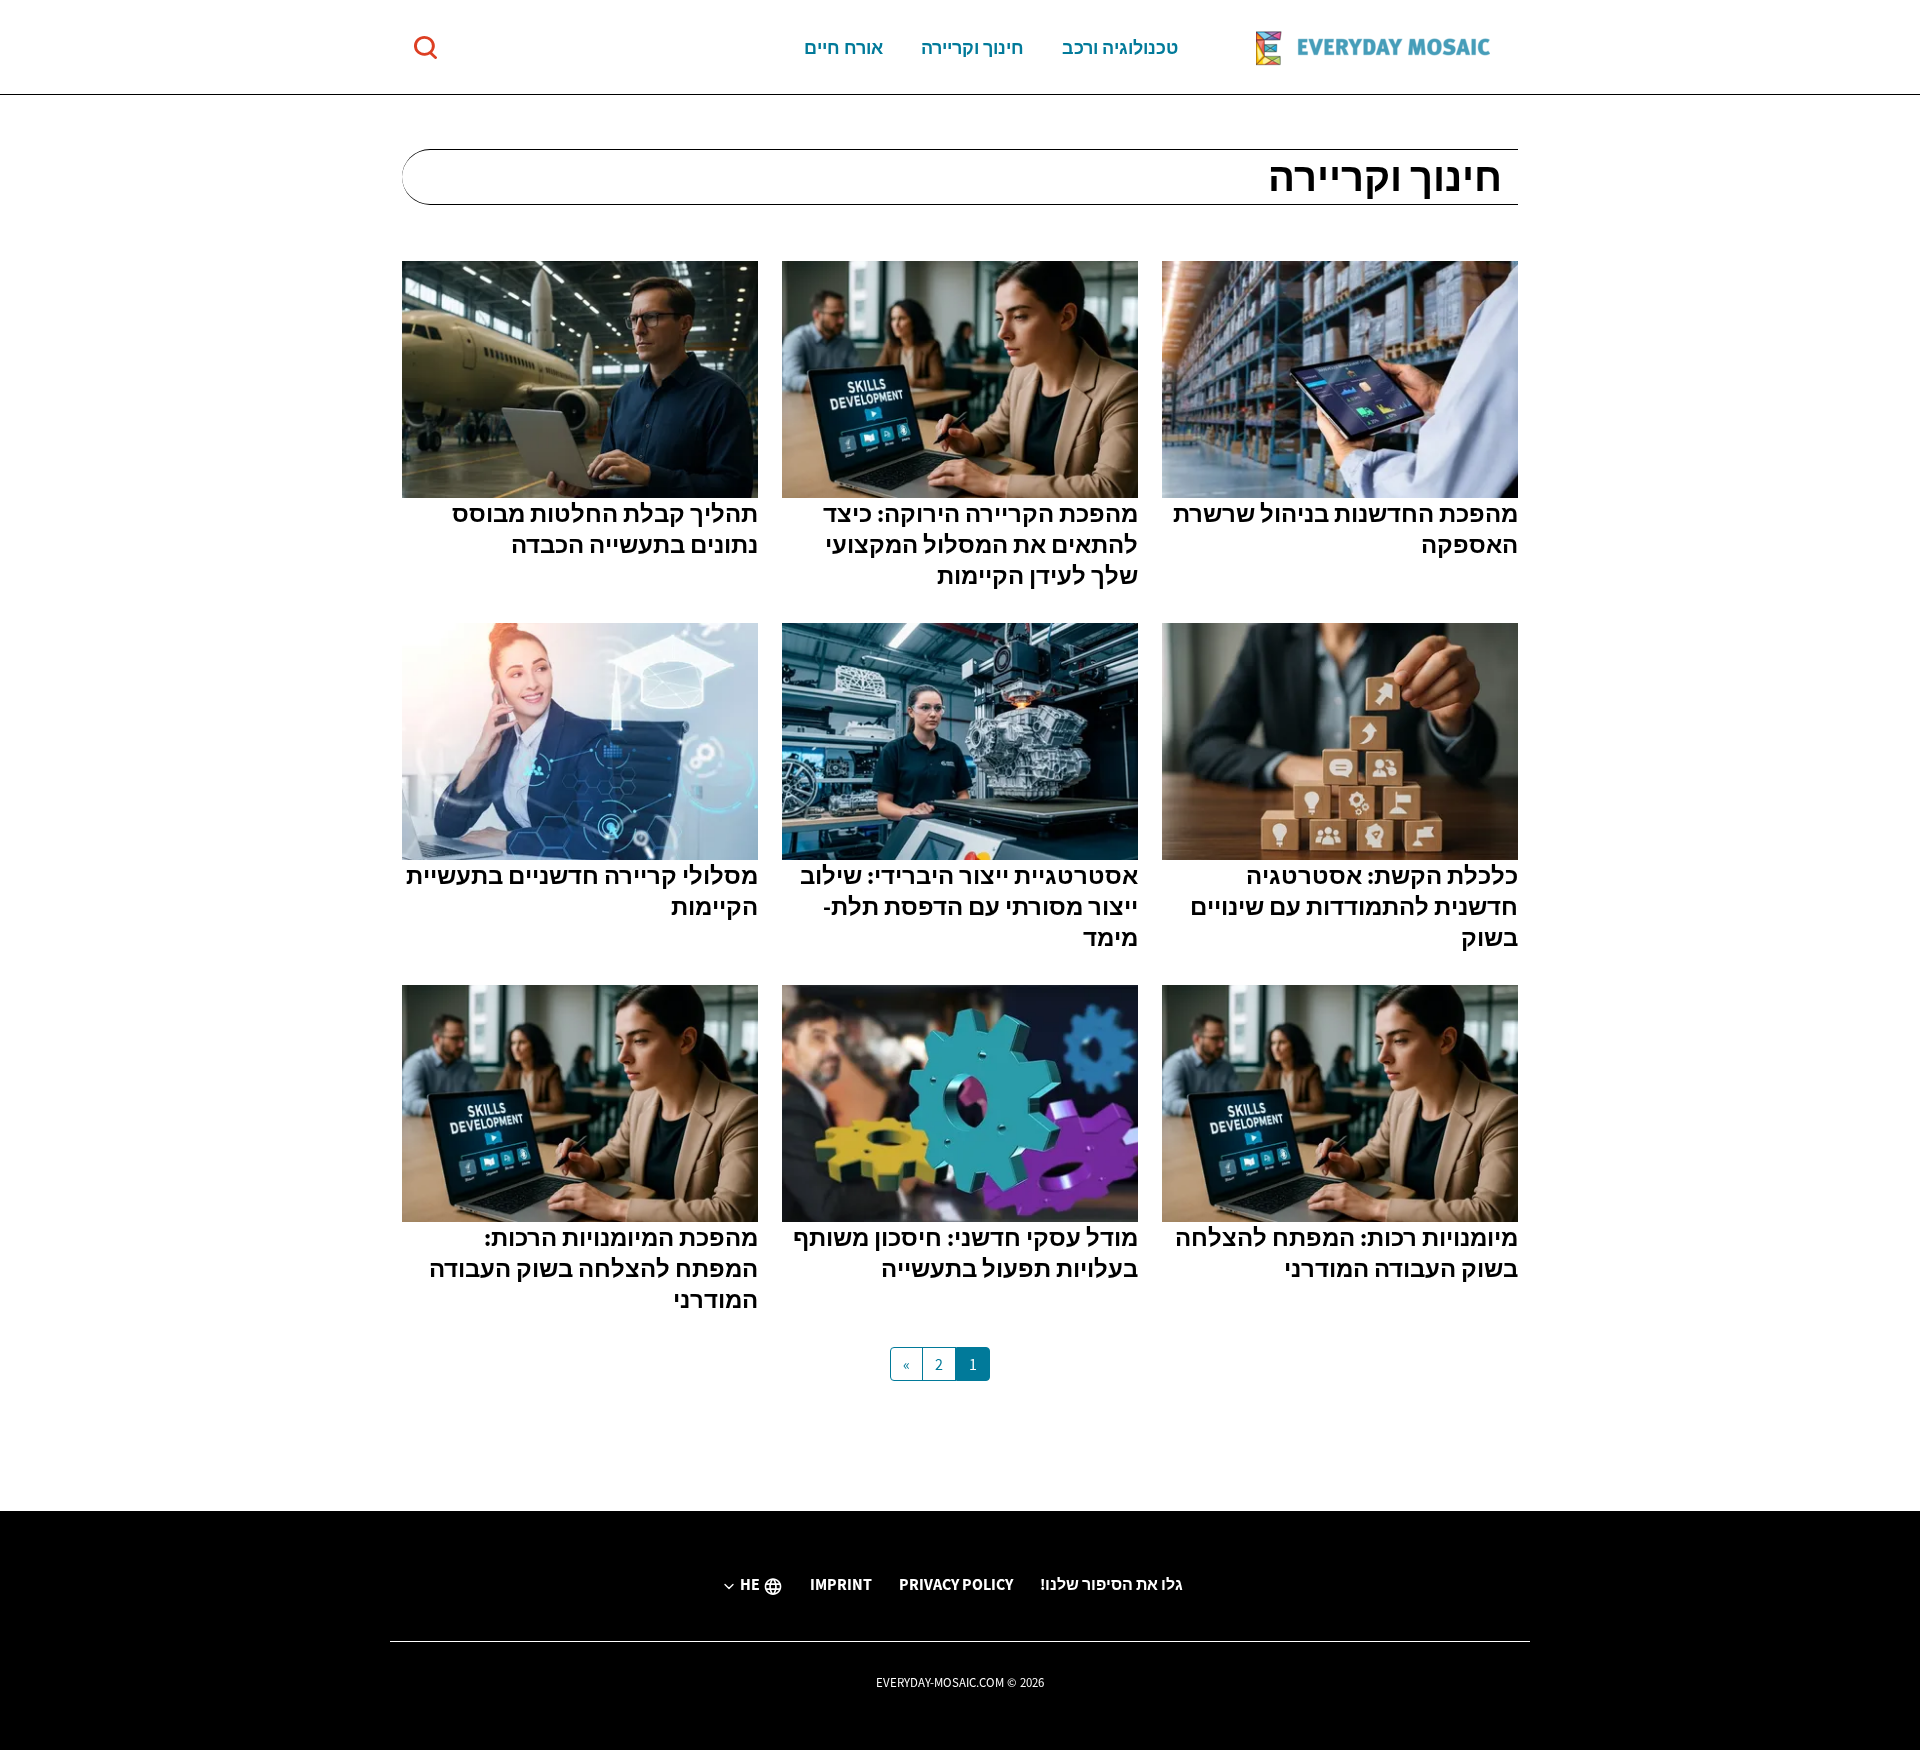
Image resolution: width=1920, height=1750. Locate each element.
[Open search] (425, 47)
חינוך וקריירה (972, 47)
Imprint (841, 1584)
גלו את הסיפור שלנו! (1111, 1584)
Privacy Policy (956, 1584)
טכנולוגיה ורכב (1120, 47)
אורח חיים (843, 47)
